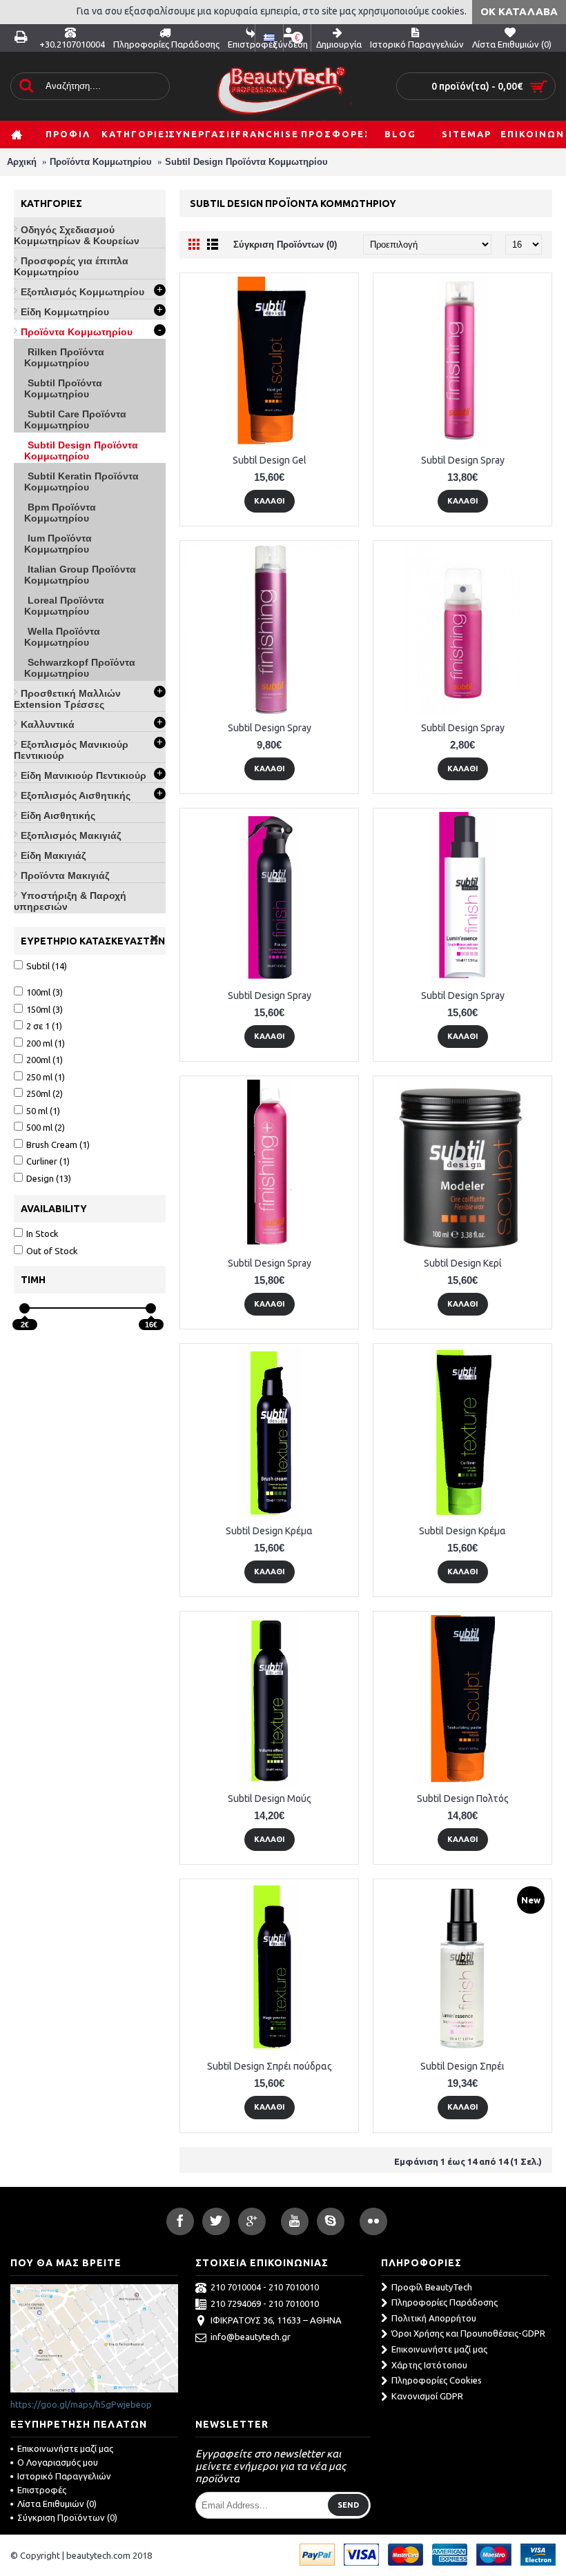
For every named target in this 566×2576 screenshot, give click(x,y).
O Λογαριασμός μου (58, 2462)
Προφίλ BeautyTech (432, 2287)
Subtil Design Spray (463, 460)
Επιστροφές (42, 2490)
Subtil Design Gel (270, 460)
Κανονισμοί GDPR (427, 2396)
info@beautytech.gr (251, 2337)
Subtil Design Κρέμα (269, 1531)
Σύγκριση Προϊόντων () (67, 2517)
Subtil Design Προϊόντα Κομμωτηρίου (246, 162)
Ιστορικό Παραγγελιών (64, 2476)
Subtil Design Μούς (270, 1799)
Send (348, 2505)
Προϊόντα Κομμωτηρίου (101, 162)
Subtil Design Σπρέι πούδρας (270, 2066)
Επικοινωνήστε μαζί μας (439, 2349)
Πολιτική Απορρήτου (434, 2318)
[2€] (25, 1308)
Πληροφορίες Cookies (437, 2380)
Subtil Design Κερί (463, 1263)
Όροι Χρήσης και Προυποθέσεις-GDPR (468, 2333)
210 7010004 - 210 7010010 (265, 2287)
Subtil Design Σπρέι (462, 2066)
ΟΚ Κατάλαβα (519, 11)
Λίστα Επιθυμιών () (57, 2504)
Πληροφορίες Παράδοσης (445, 2302)
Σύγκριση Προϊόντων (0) (285, 245)
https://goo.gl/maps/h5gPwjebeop (81, 2404)
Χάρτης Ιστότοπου (429, 2365)
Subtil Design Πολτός (463, 1799)
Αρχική (22, 162)
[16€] (151, 1308)
